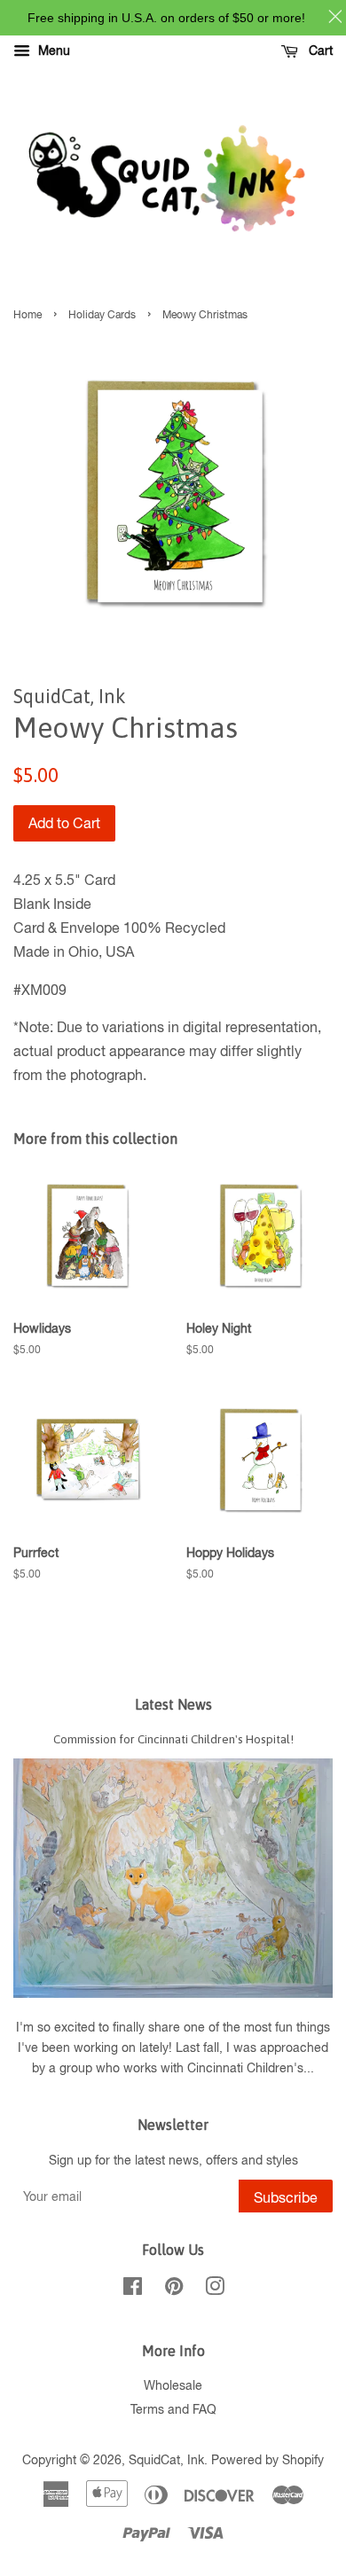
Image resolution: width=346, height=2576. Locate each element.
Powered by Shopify (267, 2460)
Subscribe (286, 2197)
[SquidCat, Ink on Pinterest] (174, 2290)
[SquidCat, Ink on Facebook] (133, 2290)
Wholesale (173, 2385)
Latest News (173, 1704)
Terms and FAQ (173, 2409)
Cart (319, 51)
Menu (52, 51)
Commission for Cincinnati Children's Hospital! (173, 1739)
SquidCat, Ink (166, 2460)
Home (28, 315)
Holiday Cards (102, 315)
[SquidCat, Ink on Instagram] (215, 2290)
